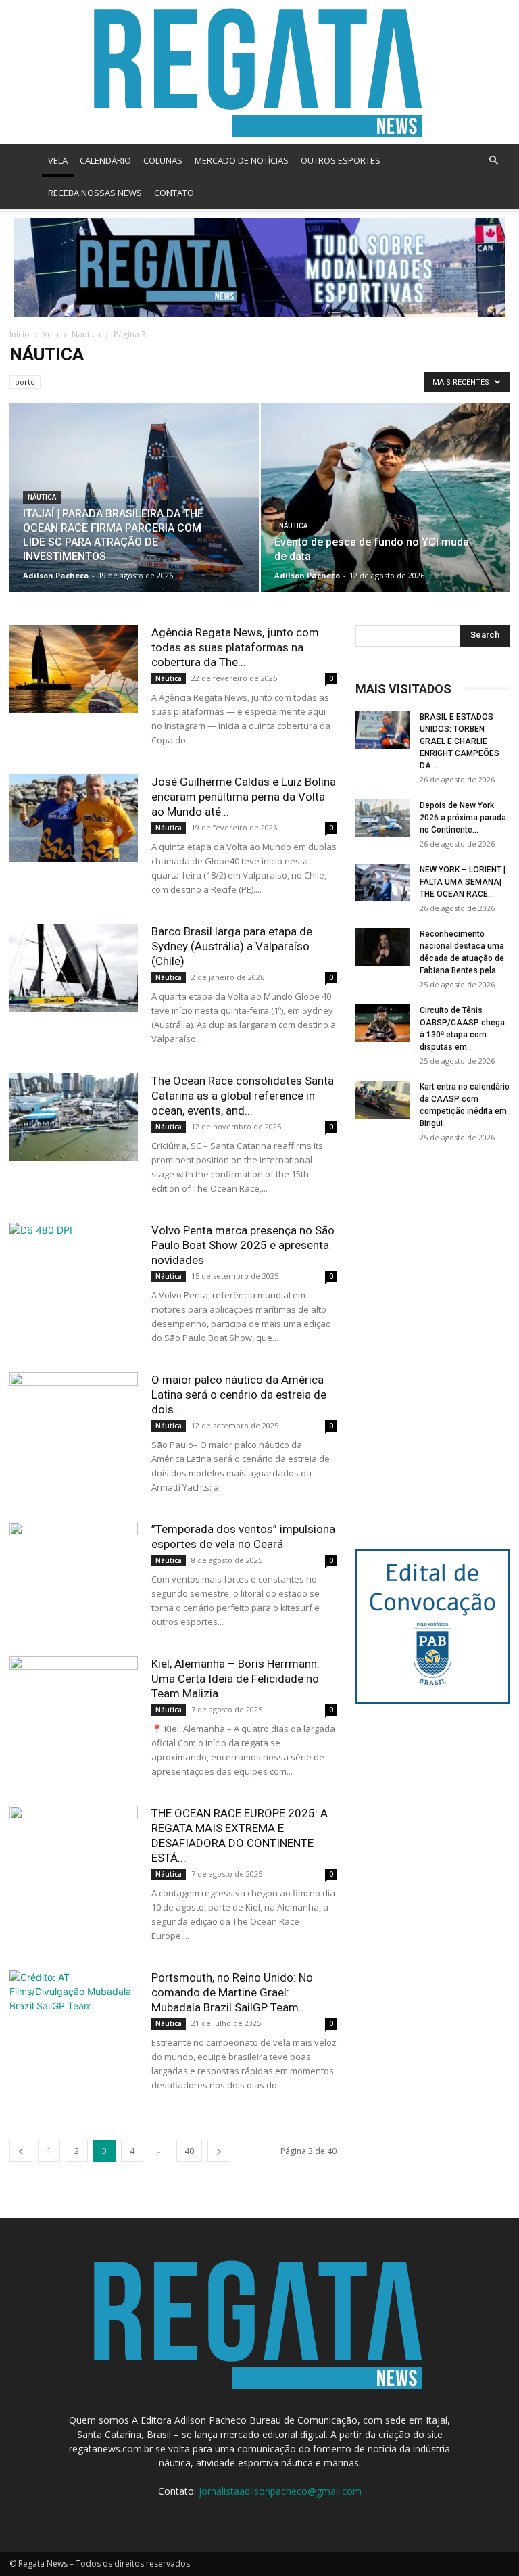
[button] (493, 161)
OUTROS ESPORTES (341, 160)
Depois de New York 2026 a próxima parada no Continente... (463, 818)
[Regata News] (259, 72)
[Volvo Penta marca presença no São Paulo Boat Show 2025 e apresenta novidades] (74, 1267)
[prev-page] (21, 2151)
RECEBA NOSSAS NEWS (95, 193)
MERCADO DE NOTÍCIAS (242, 160)
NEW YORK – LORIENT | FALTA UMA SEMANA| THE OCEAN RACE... (463, 882)
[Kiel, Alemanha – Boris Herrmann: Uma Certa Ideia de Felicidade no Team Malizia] (74, 1701)
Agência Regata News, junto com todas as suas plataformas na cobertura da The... (235, 647)
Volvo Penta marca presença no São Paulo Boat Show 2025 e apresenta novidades (243, 1245)
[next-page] (219, 2151)
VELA (58, 160)
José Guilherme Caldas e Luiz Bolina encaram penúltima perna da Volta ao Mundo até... (244, 797)
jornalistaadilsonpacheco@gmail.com (280, 2491)
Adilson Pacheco (56, 575)
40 (189, 2151)
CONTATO (174, 193)
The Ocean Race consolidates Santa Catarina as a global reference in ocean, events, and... (243, 1096)
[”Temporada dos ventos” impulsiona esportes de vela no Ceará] (74, 1566)
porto (25, 382)
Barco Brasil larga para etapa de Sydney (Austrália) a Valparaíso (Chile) (232, 946)
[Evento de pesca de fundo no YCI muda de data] (386, 511)
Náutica (86, 334)
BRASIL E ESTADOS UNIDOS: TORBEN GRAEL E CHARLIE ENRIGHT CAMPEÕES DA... (460, 741)
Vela (51, 334)
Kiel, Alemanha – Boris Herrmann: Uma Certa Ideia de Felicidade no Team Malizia (236, 1679)
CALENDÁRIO (105, 160)
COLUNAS (163, 160)
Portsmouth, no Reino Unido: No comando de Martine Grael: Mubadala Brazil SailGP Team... (232, 1992)
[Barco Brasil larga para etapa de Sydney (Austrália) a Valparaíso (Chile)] (74, 968)
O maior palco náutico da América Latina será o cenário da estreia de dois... (239, 1395)
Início (20, 334)
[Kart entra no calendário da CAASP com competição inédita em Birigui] (382, 1100)
